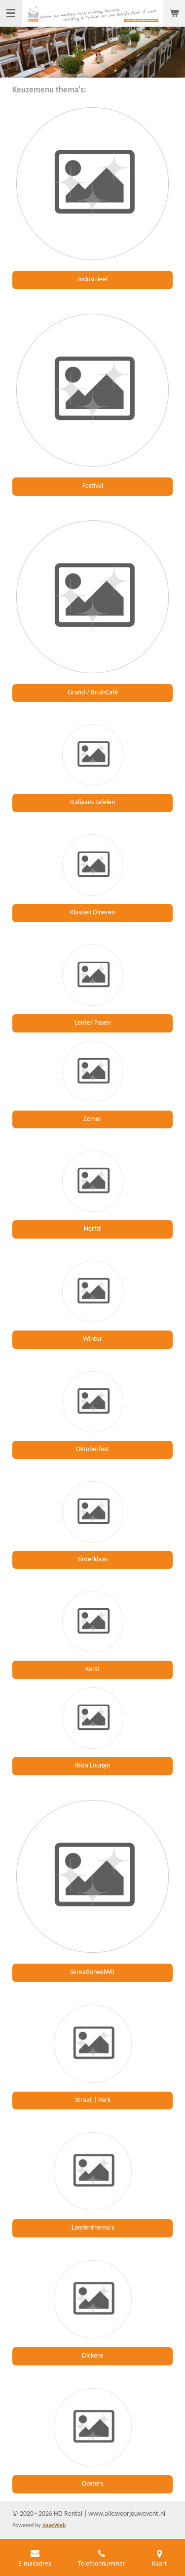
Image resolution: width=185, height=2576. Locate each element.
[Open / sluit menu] (11, 13)
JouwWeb (54, 2526)
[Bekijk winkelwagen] (174, 13)
